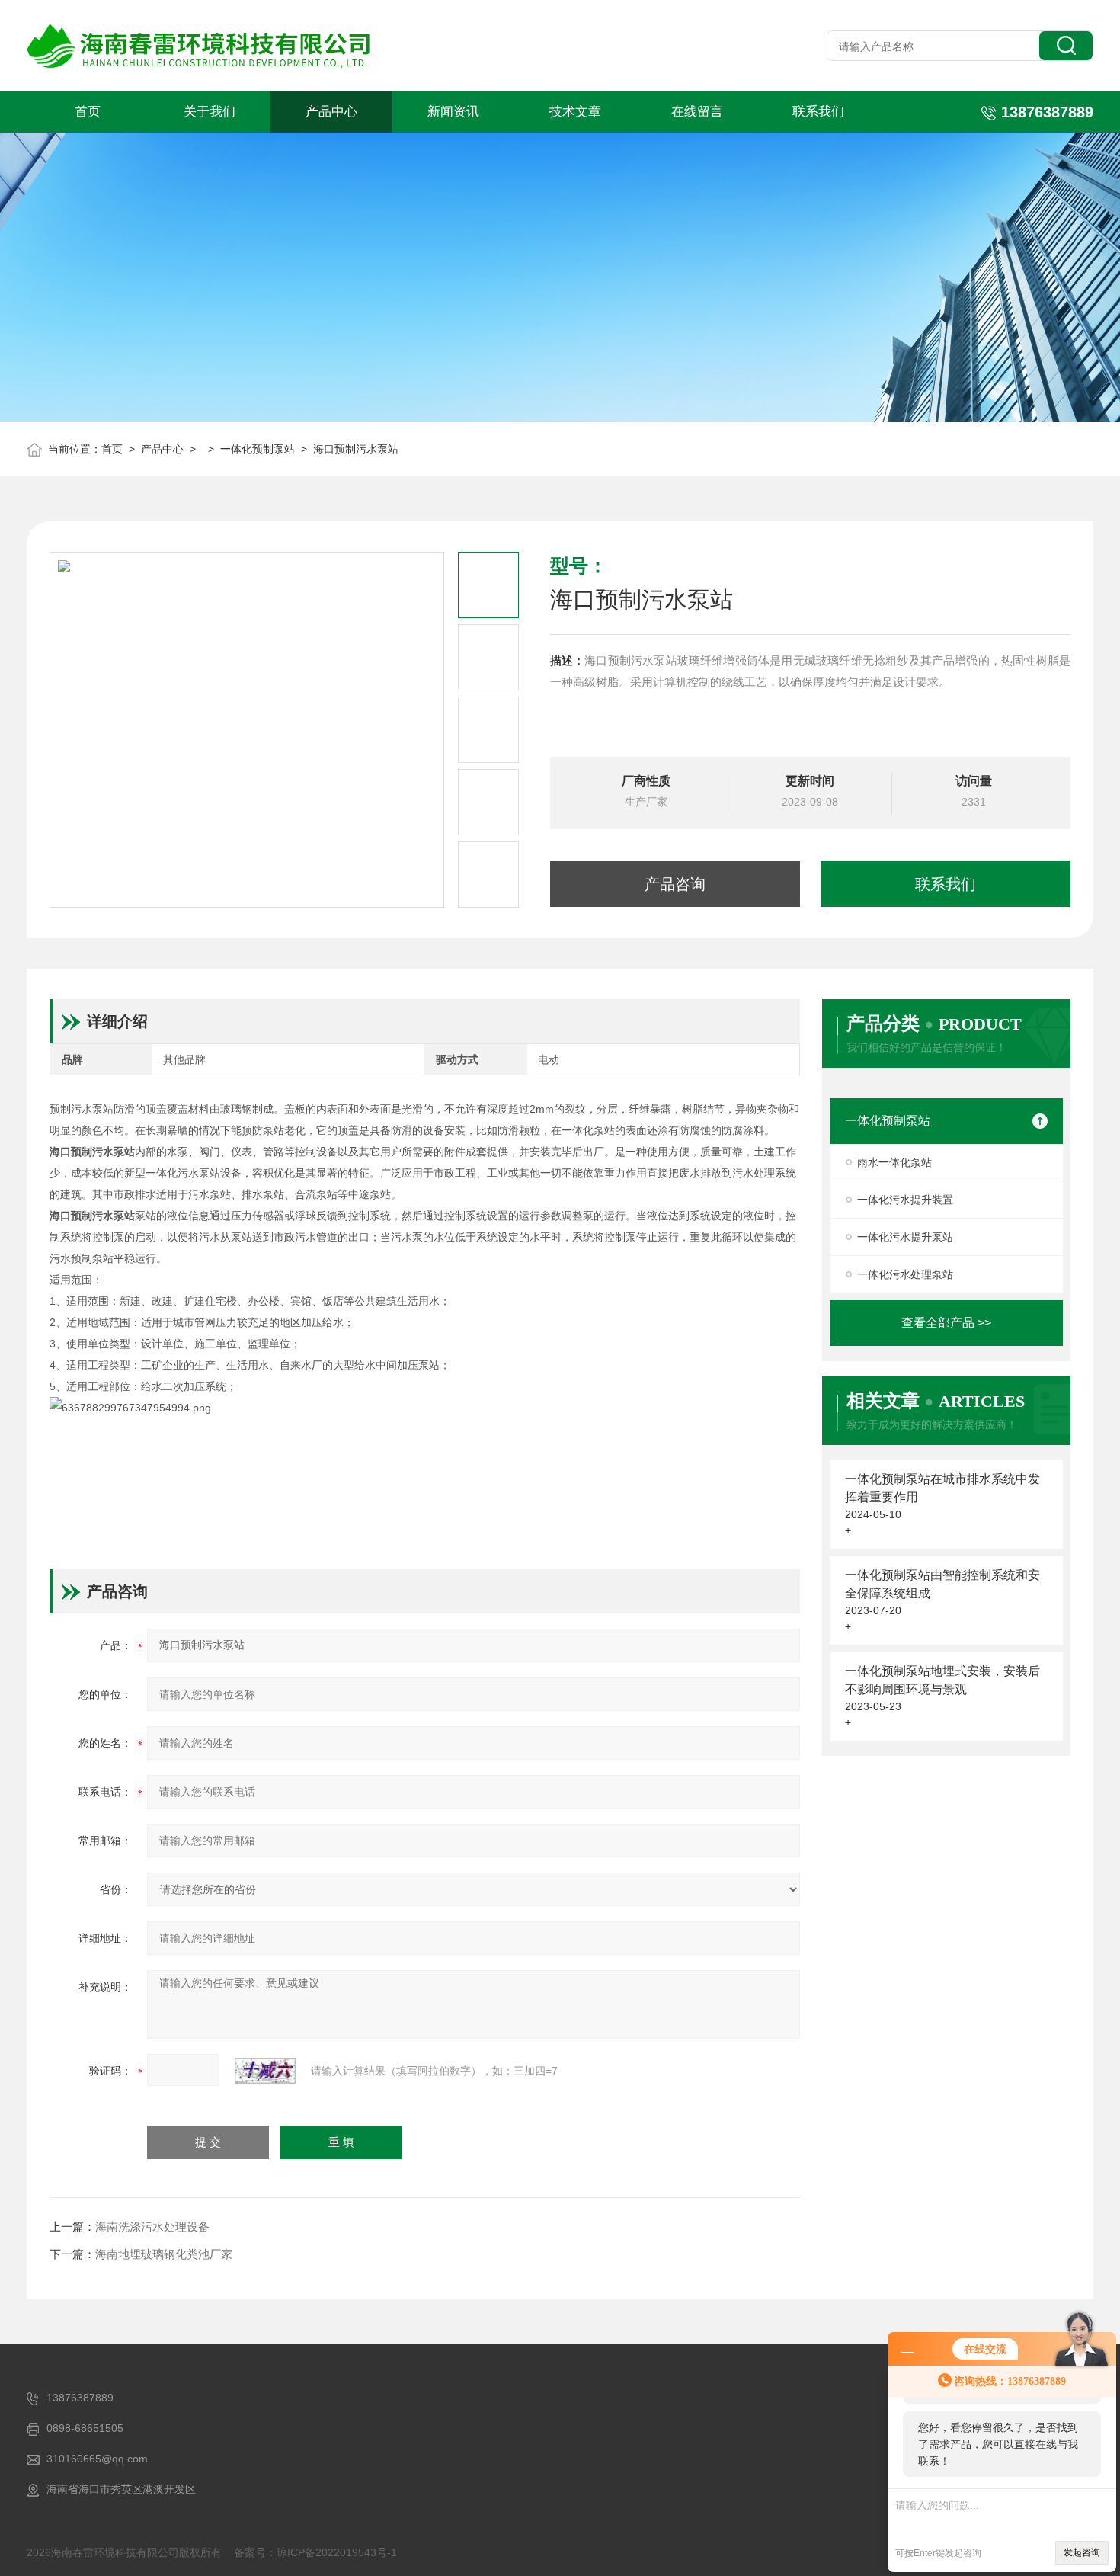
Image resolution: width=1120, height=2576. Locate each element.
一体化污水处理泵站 (905, 1274)
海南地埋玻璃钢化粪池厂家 (164, 2254)
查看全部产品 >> (946, 1323)
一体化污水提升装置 (905, 1200)
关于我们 (210, 112)
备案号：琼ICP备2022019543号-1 (315, 2552)
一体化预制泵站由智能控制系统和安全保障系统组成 (942, 1584)
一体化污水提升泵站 (905, 1237)
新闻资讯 (453, 112)
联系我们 (818, 112)
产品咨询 (675, 884)
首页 (88, 112)
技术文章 (575, 112)
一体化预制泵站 (258, 449)
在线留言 (697, 112)
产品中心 (331, 112)
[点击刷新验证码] (265, 2071)
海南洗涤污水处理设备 (152, 2227)
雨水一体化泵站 (894, 1162)
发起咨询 (1082, 2552)
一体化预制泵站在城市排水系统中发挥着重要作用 (942, 1488)
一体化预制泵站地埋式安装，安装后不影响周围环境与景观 (942, 1680)
